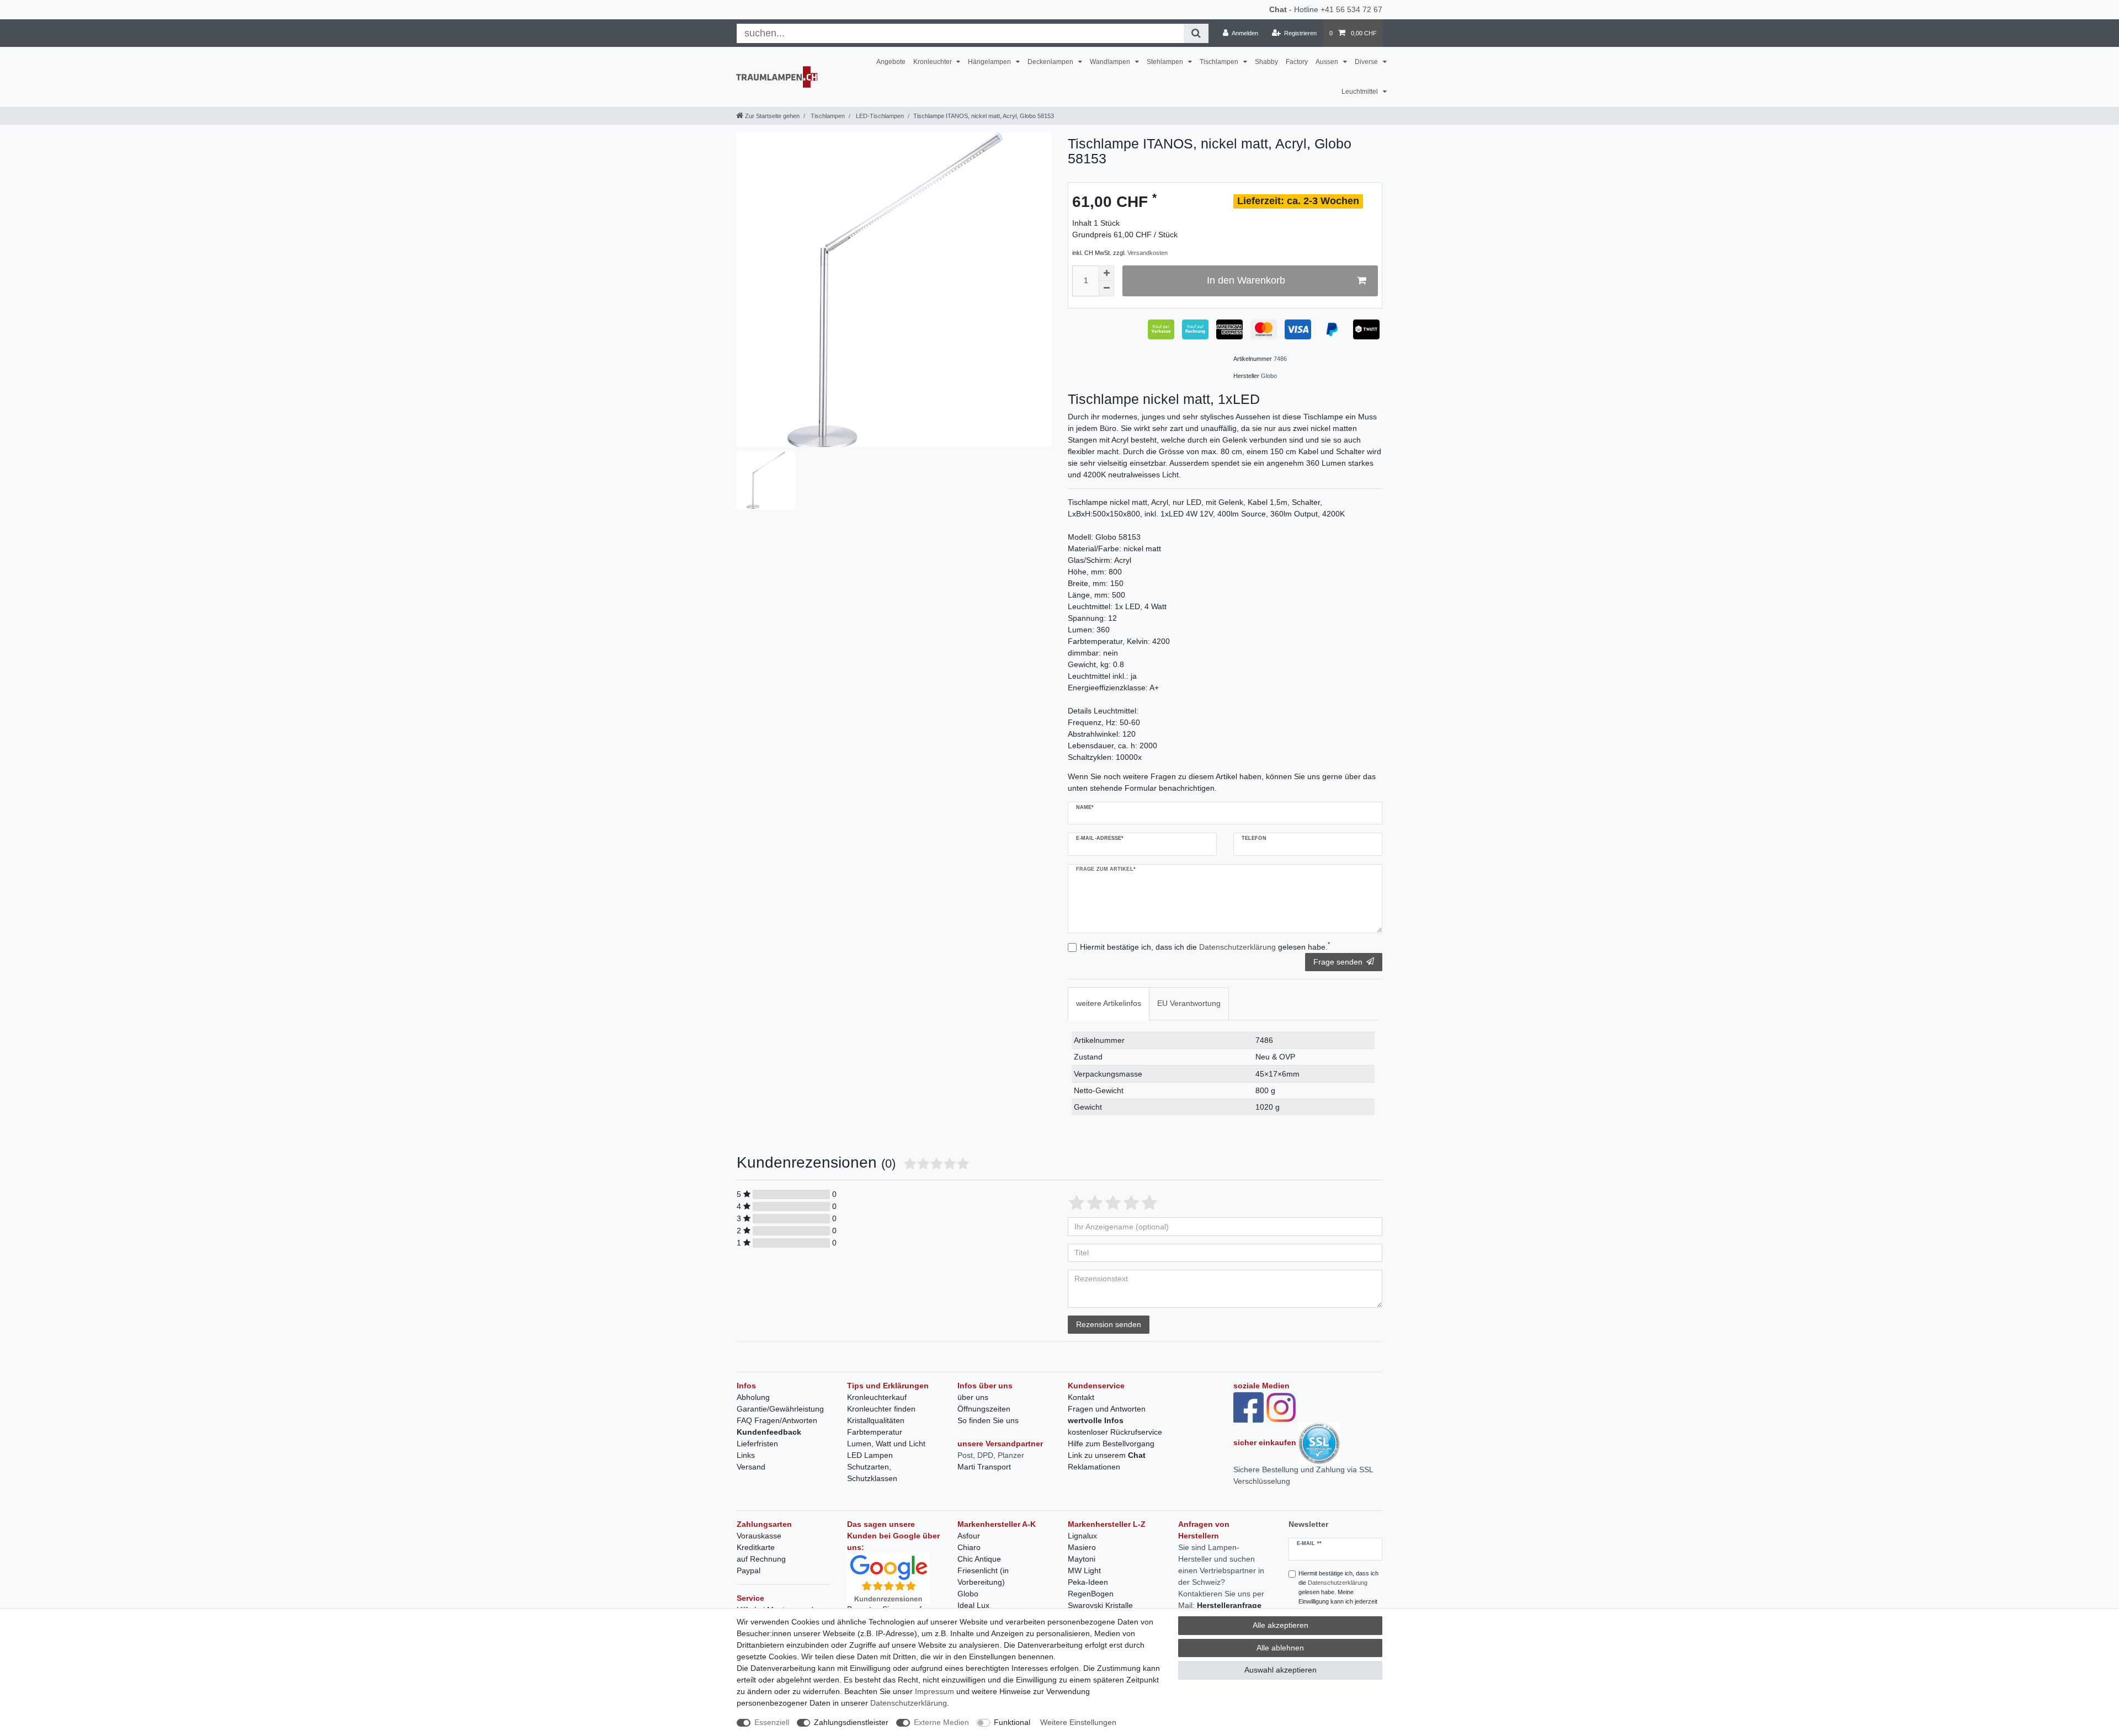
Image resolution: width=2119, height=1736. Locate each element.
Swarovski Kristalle (1100, 1605)
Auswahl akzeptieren (1281, 1670)
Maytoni (1082, 1559)
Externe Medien (941, 1722)
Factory (1297, 62)
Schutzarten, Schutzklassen (872, 1473)
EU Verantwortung (1189, 1003)
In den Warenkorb (1246, 280)
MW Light (1084, 1570)
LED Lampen (870, 1455)
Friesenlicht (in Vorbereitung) (983, 1576)
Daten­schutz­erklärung (909, 1703)
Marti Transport (984, 1467)
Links (746, 1455)
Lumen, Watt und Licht (886, 1444)
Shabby (1266, 62)
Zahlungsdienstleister (851, 1722)
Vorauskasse (759, 1536)
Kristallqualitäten (876, 1420)
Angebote (891, 62)
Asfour (969, 1536)
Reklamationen (1094, 1467)
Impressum (935, 1691)
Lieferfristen (757, 1444)
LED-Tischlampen (879, 116)
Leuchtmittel (1361, 92)
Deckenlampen (1051, 62)
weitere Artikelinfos (1109, 1003)
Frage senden (1338, 962)
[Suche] (1196, 33)
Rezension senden (1109, 1324)
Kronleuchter (933, 62)
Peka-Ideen (1088, 1582)
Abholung (753, 1397)
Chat (1278, 9)
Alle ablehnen (1280, 1648)
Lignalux (1082, 1536)
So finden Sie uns (988, 1420)
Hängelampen (990, 62)
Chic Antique (979, 1559)
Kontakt (1081, 1397)
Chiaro (969, 1547)
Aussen (1328, 62)
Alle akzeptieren (1281, 1625)
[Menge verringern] (1106, 289)
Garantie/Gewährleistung (780, 1409)
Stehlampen (1166, 62)
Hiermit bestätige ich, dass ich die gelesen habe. (1205, 946)
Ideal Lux (973, 1605)
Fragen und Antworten (1107, 1409)
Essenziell (772, 1722)
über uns (973, 1397)
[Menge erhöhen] (1106, 273)
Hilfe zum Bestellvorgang (1111, 1444)
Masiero (1082, 1547)
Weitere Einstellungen (1078, 1722)
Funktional (1012, 1722)
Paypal (749, 1570)
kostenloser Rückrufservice (1115, 1432)
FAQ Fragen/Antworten (777, 1420)
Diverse (1367, 62)
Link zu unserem (1107, 1455)
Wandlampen (1111, 62)
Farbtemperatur (875, 1432)
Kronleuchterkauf (877, 1397)
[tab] (1109, 1003)
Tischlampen (1220, 62)
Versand (751, 1467)
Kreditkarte (756, 1547)
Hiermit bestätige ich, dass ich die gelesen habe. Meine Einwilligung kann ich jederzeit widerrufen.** (1338, 1592)
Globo (968, 1594)
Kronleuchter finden (881, 1409)
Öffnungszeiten (984, 1409)
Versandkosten (1148, 253)
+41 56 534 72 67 (1351, 9)
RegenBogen (1091, 1594)
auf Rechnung (761, 1559)
